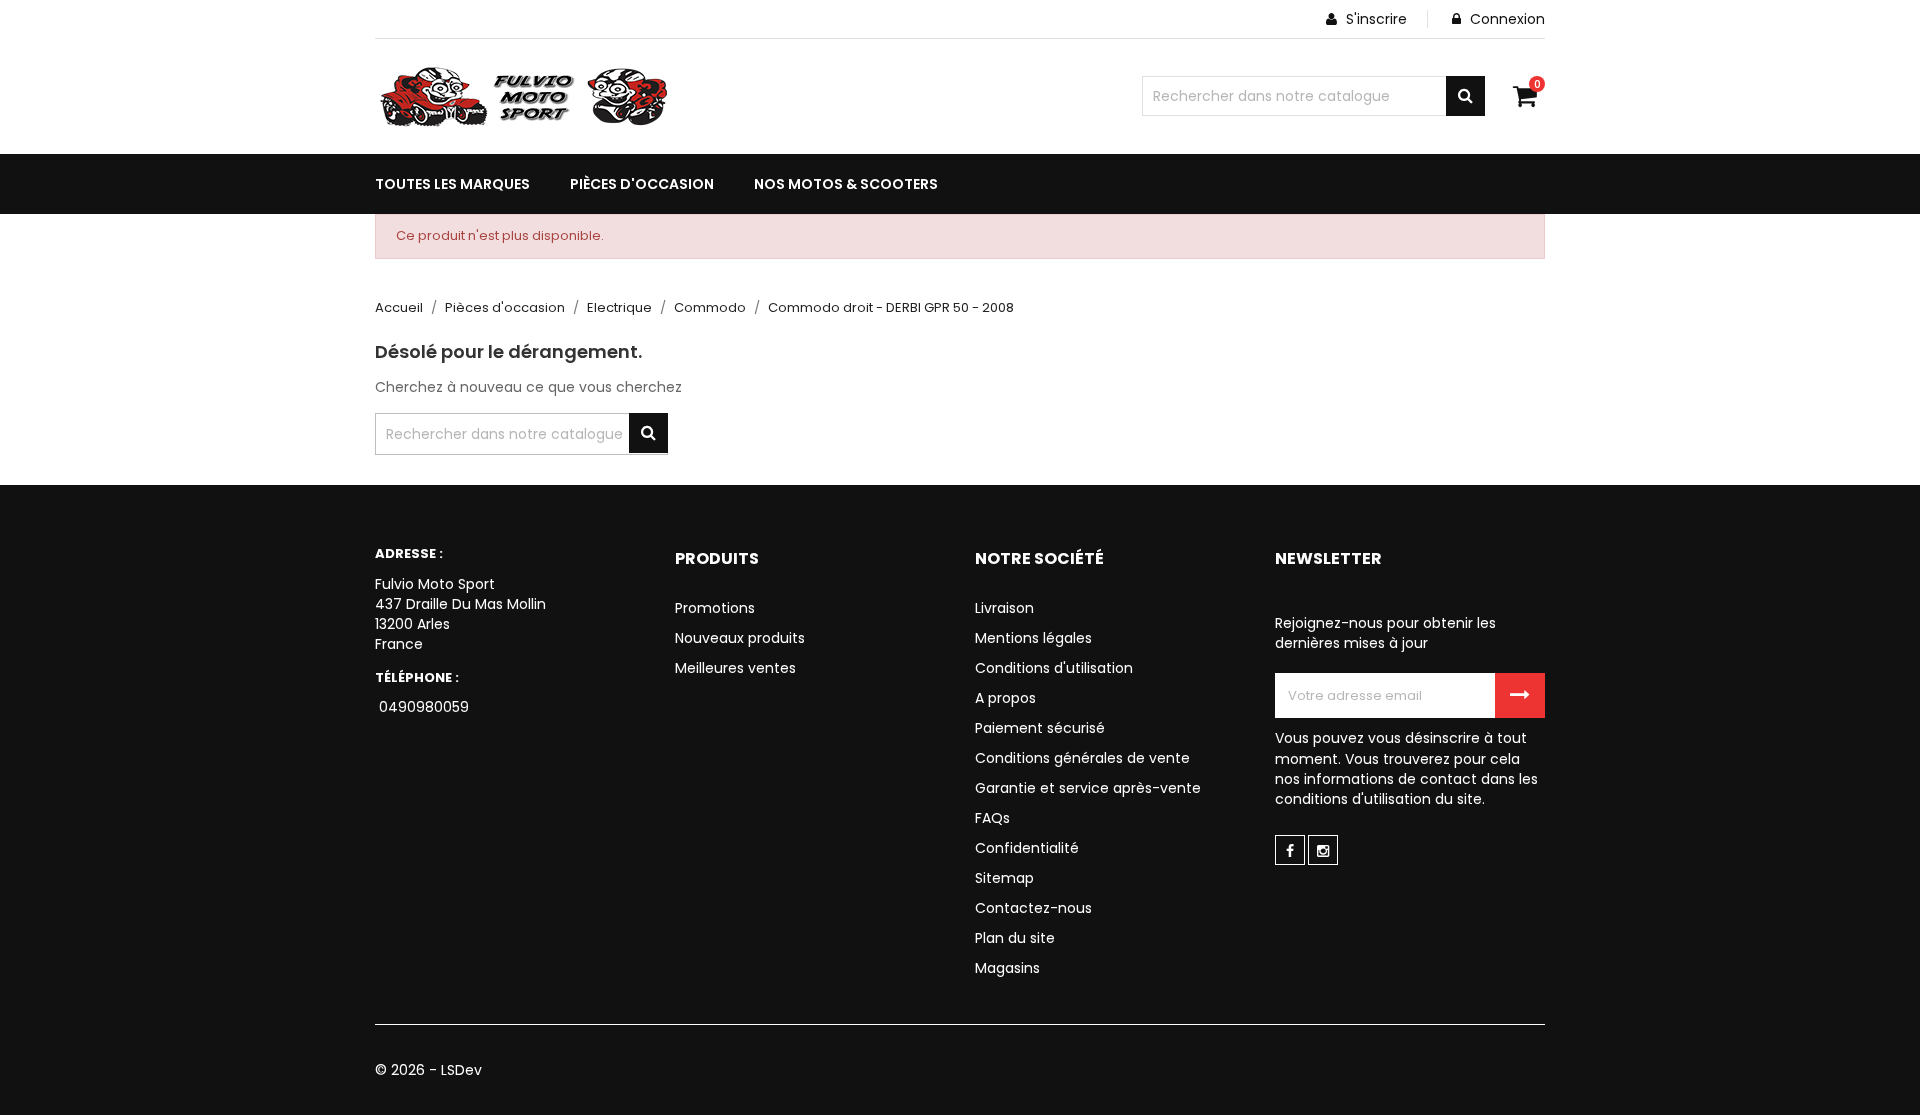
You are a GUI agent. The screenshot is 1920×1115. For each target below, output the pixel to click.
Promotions (715, 608)
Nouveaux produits (740, 638)
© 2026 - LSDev (428, 1070)
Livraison (1004, 608)
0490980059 (422, 707)
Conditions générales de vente (1082, 758)
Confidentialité (1027, 848)
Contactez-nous (1033, 908)
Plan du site (1015, 938)
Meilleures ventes (735, 668)
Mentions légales (1033, 638)
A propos (1005, 698)
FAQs (992, 818)
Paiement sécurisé (1040, 728)
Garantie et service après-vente (1088, 788)
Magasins (1007, 968)
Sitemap (1004, 878)
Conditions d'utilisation (1054, 668)
